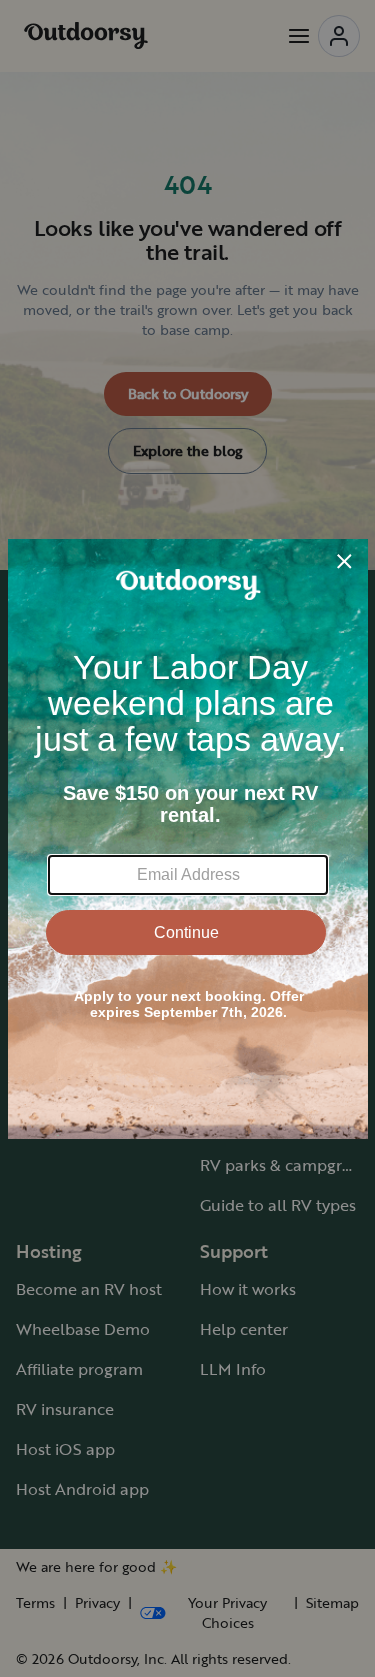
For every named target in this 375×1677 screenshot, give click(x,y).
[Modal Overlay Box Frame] (188, 839)
